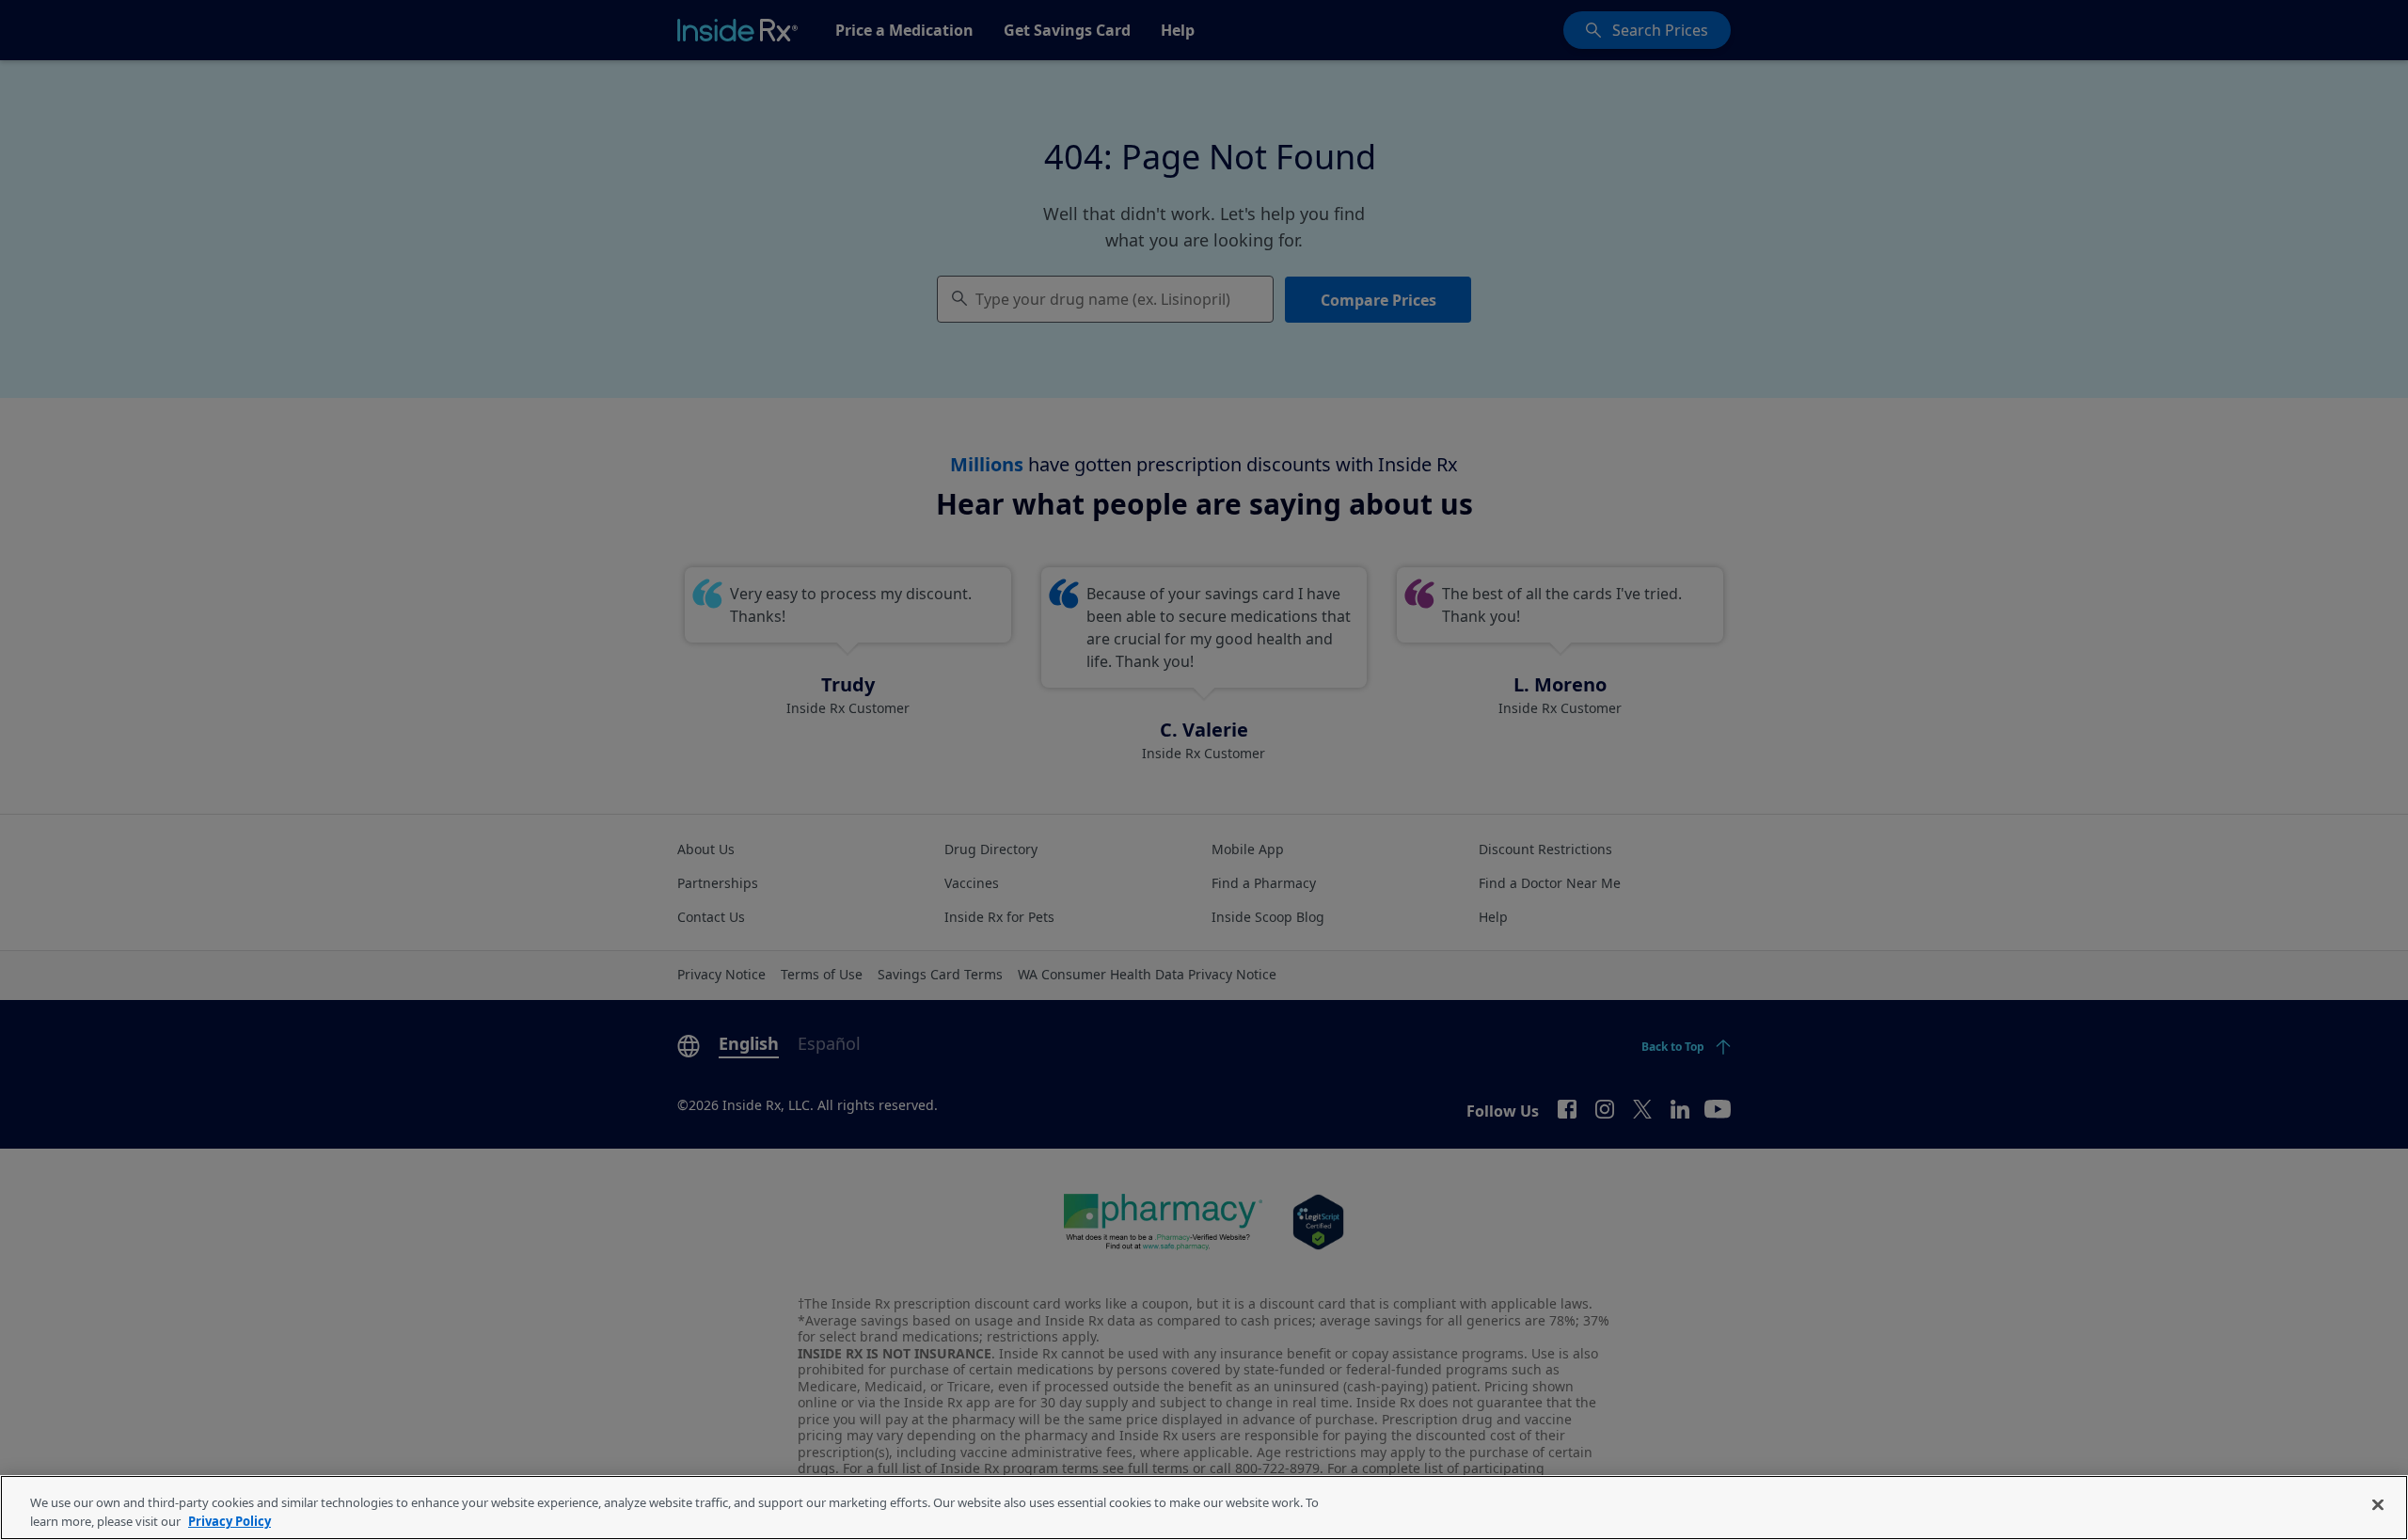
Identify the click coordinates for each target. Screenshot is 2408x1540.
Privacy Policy (230, 1520)
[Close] (2378, 1505)
